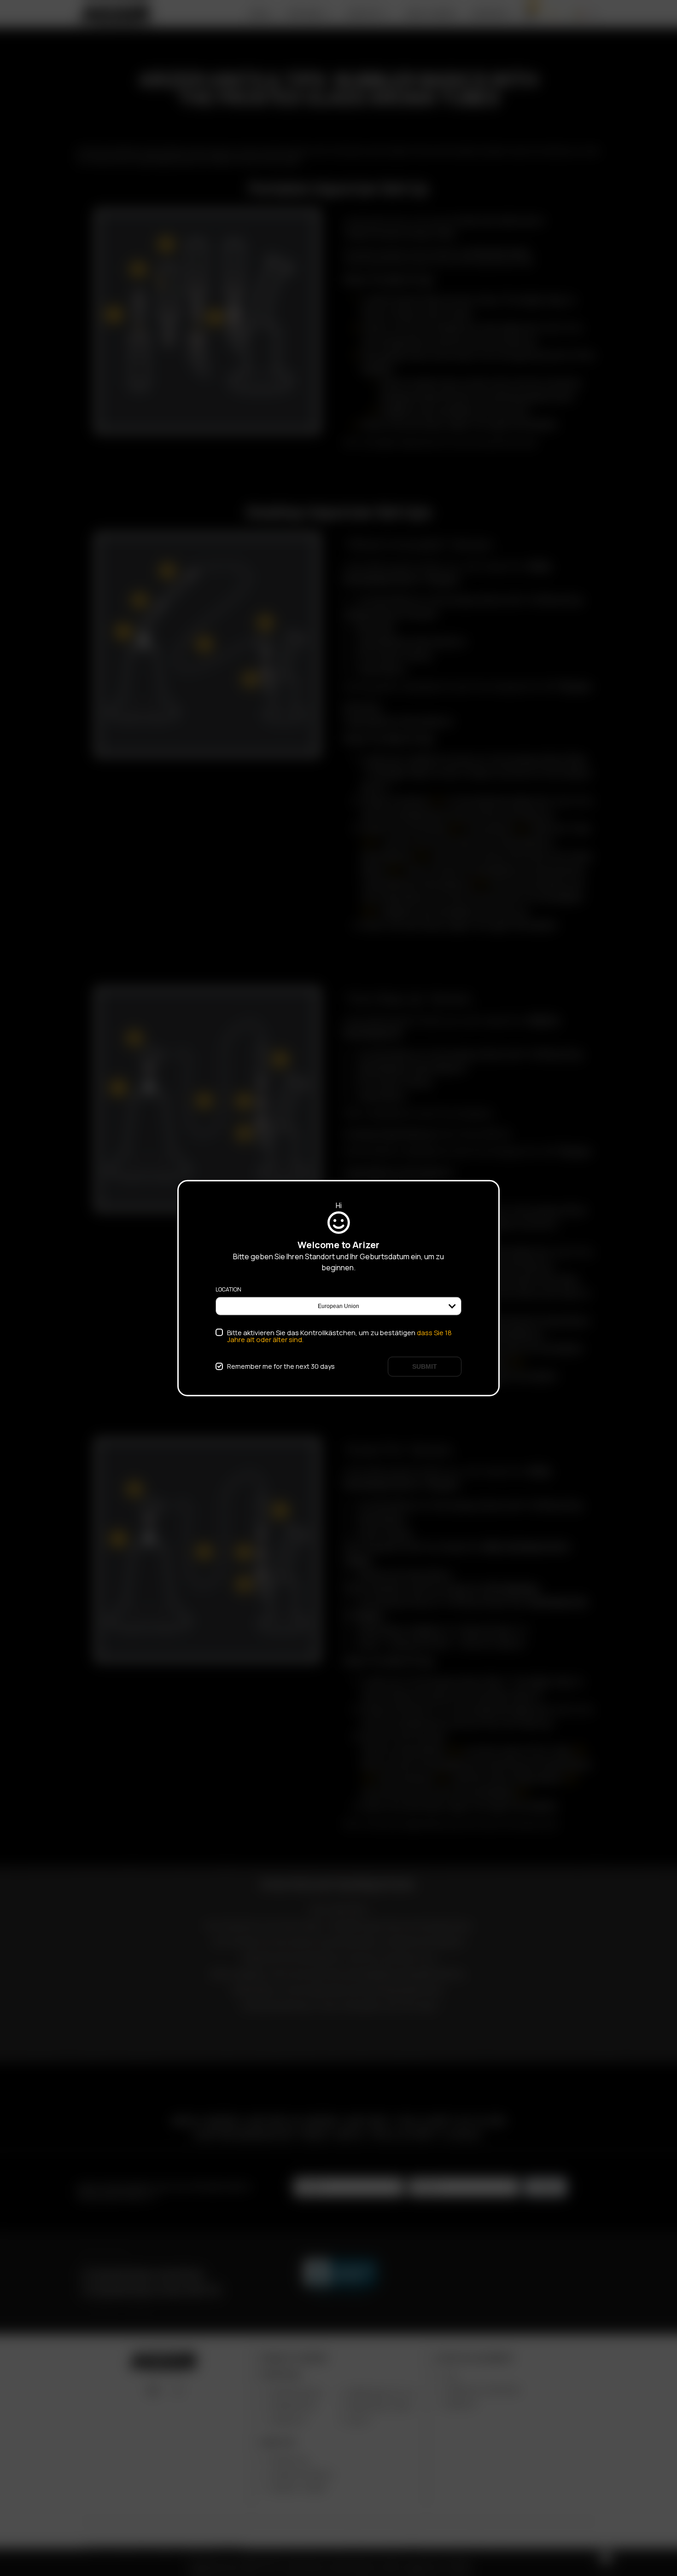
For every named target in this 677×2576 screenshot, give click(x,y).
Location (228, 1289)
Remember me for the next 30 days (281, 1366)
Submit (425, 1366)
